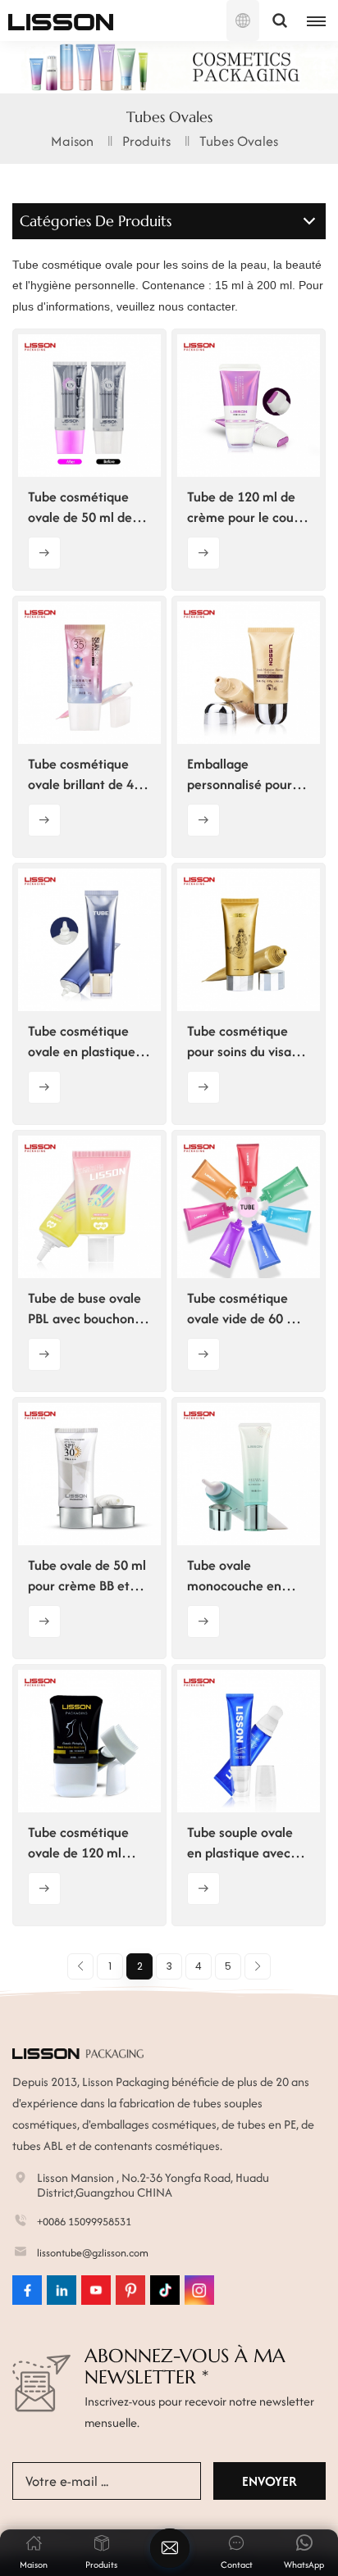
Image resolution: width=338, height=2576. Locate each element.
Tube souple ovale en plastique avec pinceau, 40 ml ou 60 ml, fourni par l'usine (248, 1843)
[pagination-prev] (80, 1966)
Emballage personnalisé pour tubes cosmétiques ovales (242, 774)
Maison (72, 141)
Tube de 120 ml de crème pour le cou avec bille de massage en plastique (241, 507)
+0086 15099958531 (84, 2222)
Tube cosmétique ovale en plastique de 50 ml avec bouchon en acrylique (82, 1041)
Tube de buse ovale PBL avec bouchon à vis (87, 1308)
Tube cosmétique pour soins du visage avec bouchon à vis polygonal (247, 1041)
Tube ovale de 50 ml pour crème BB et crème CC (87, 1576)
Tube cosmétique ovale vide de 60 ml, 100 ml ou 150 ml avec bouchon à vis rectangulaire (246, 1308)
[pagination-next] (258, 1966)
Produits (146, 141)
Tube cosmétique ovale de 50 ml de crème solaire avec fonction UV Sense (84, 507)
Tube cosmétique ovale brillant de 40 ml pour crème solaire (84, 774)
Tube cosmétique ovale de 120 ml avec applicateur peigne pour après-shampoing (83, 1843)
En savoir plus (44, 553)
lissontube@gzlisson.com (93, 2253)
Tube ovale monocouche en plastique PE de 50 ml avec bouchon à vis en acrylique (242, 1576)
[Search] (280, 20)
